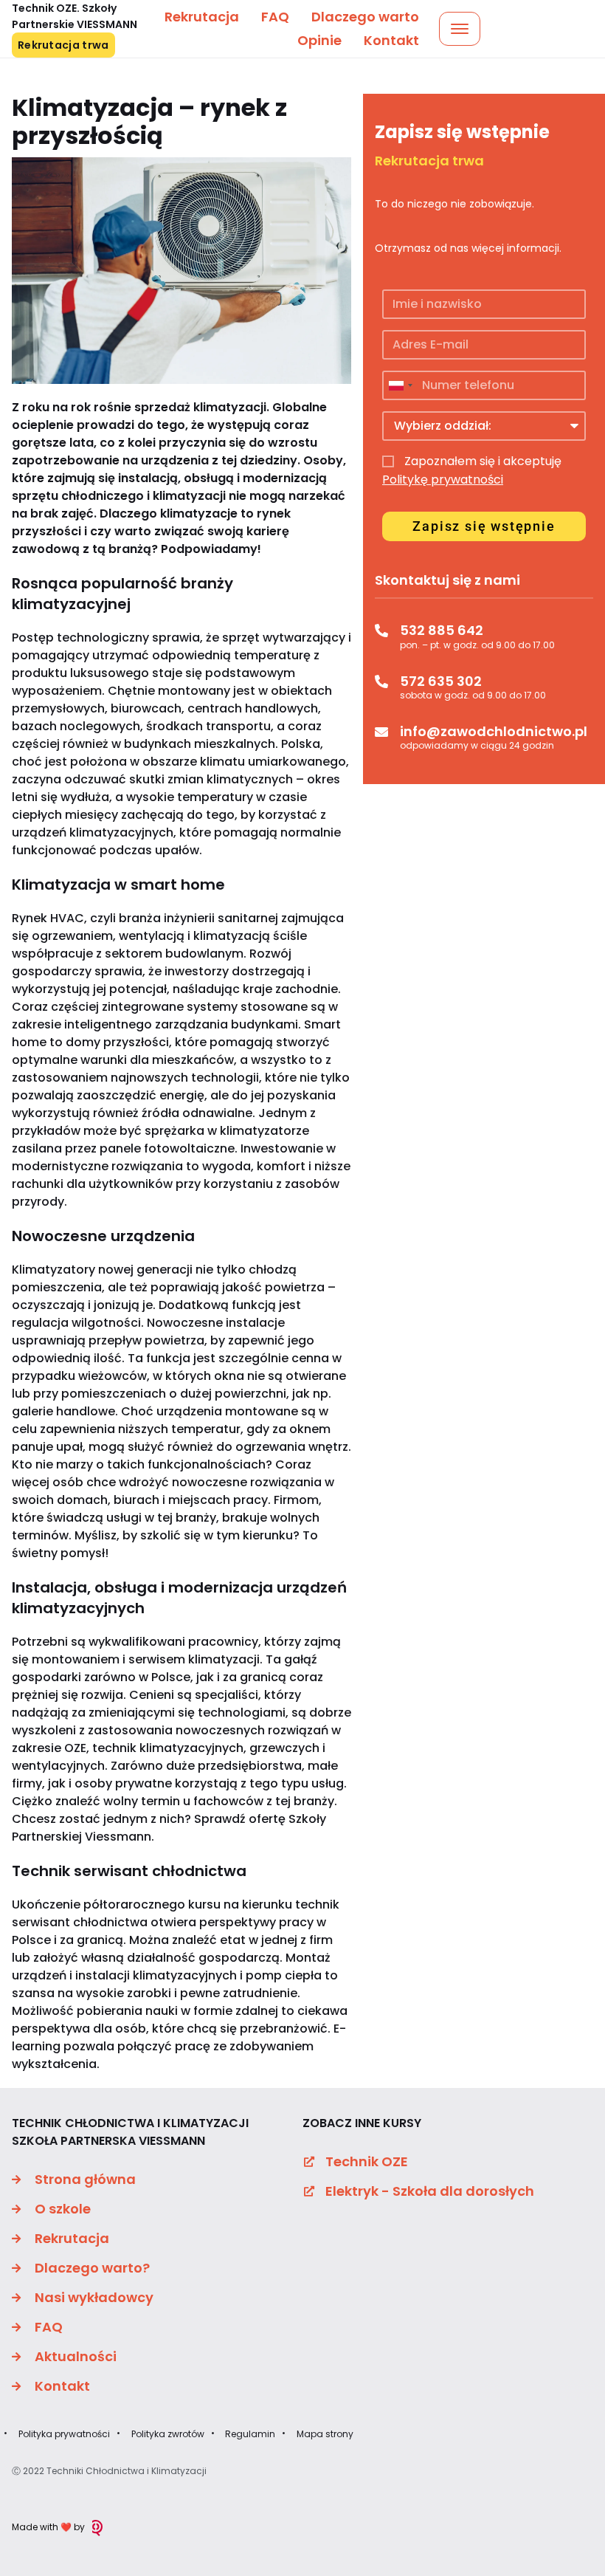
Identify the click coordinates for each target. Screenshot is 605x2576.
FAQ (275, 17)
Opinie (319, 40)
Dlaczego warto (365, 17)
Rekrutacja (202, 17)
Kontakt (391, 40)
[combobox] (400, 385)
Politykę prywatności (443, 480)
